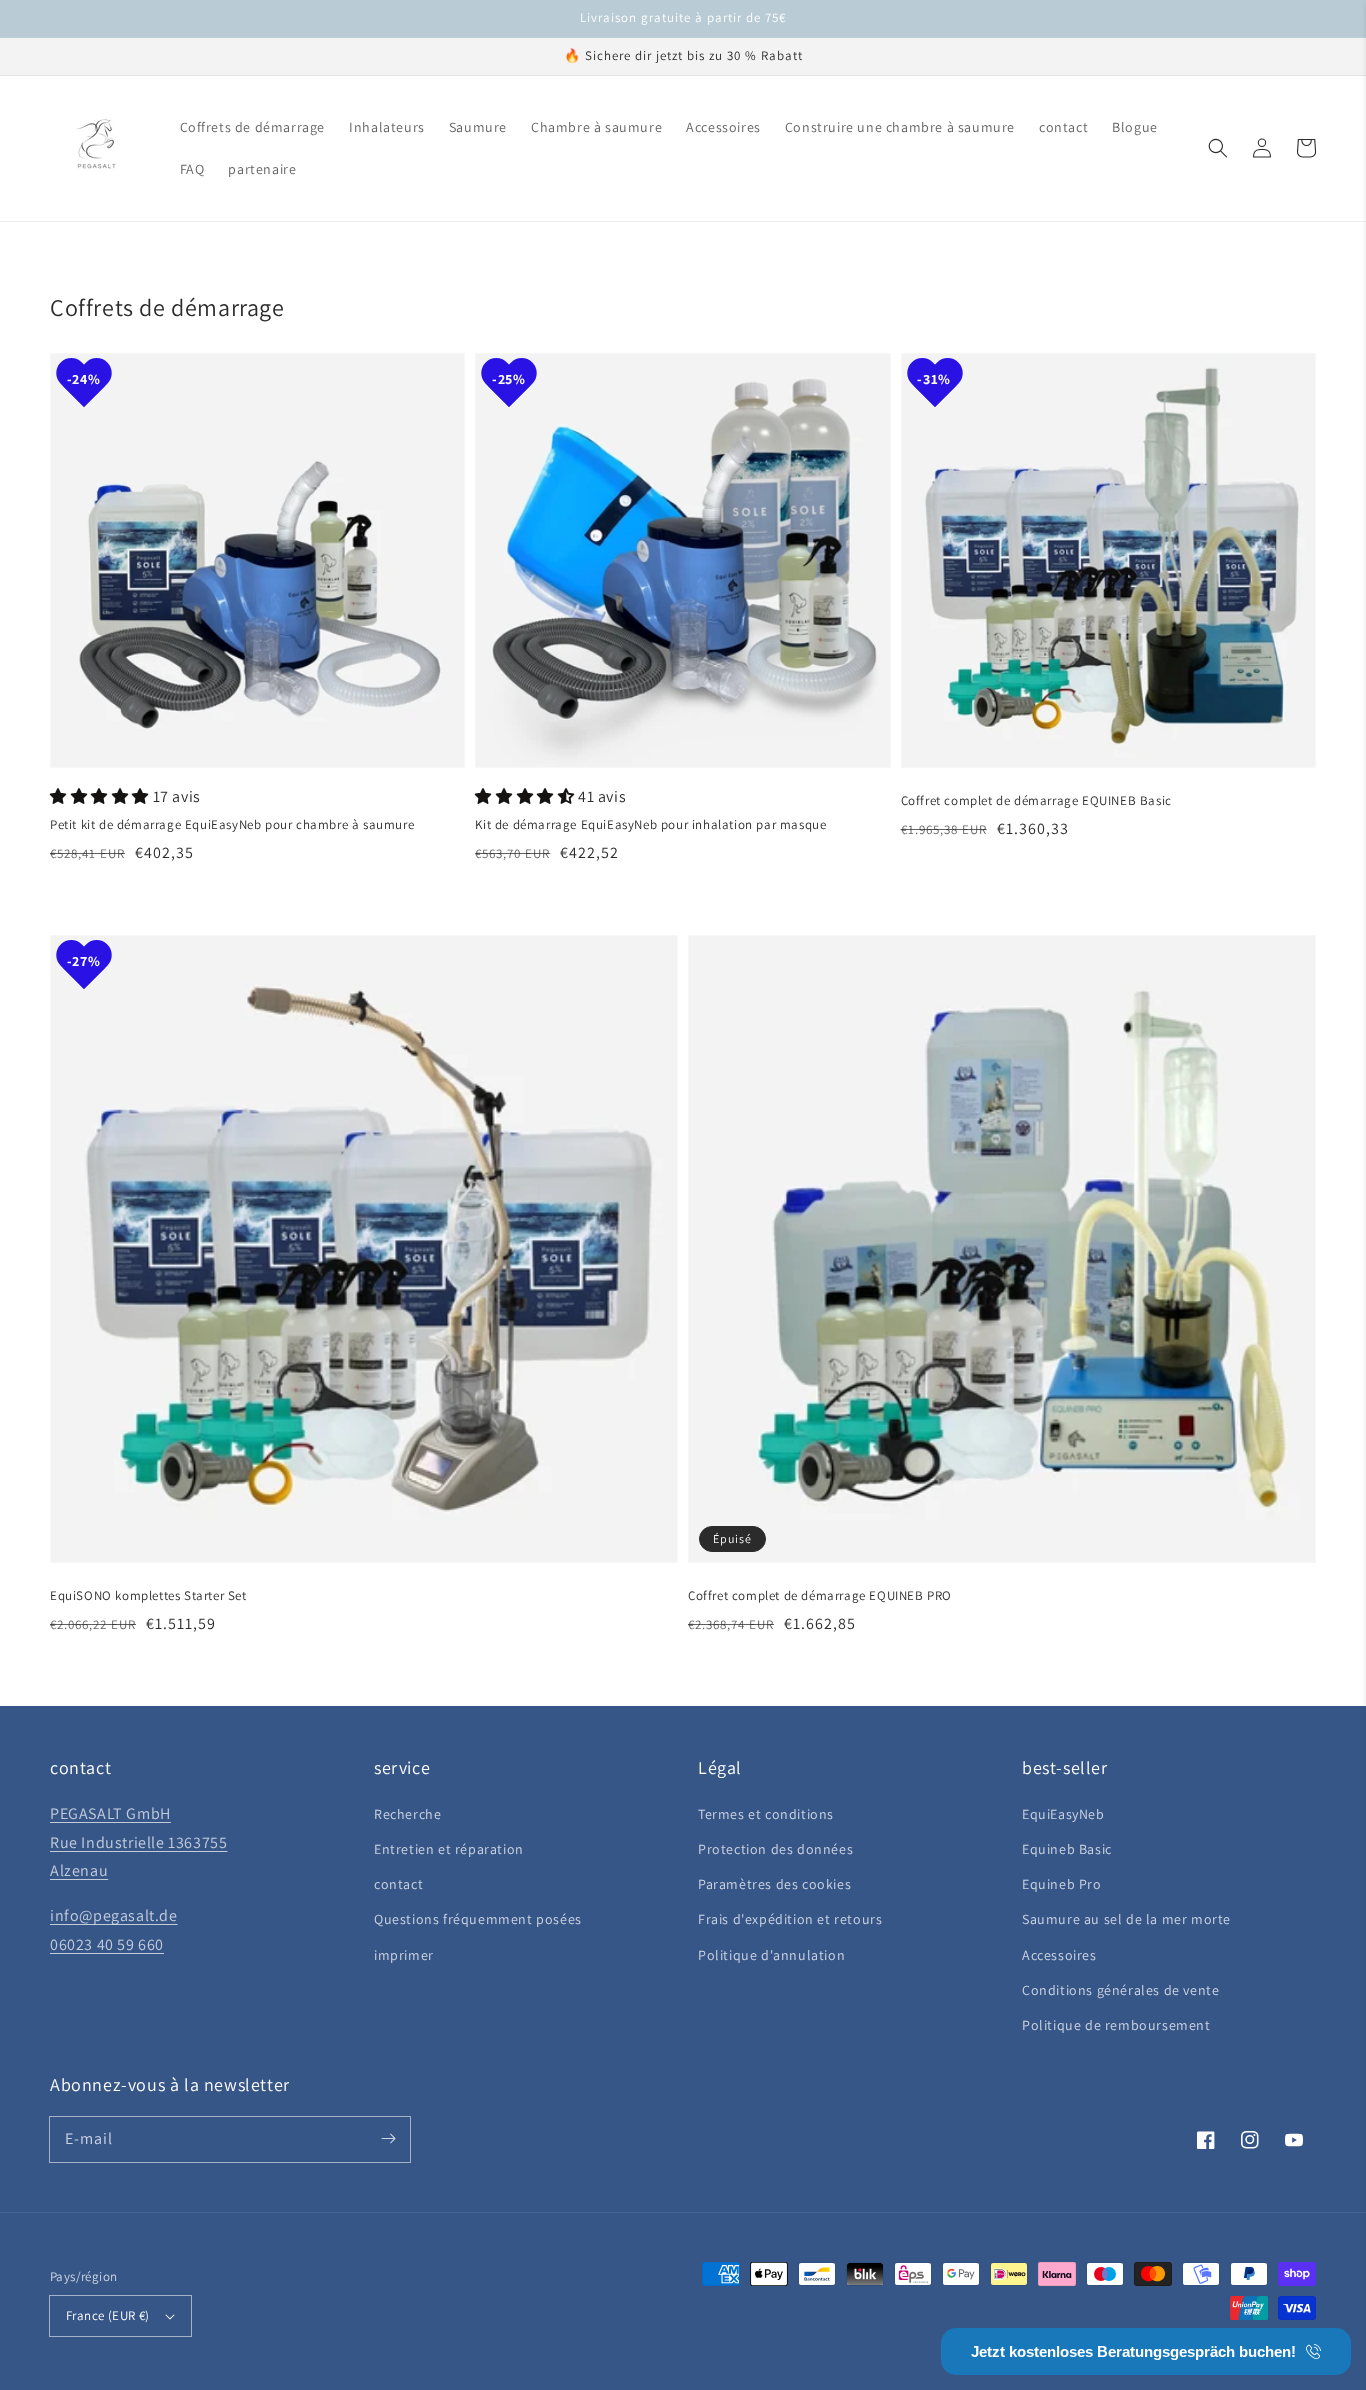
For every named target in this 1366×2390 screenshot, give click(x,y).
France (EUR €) (108, 2315)
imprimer (404, 1955)
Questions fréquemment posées (478, 1919)
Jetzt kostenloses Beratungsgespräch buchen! (1133, 2351)
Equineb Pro (1062, 1884)
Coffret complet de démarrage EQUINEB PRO (820, 1595)
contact (398, 1884)
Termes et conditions (766, 1814)
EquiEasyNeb (1063, 1814)
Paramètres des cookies (774, 1884)
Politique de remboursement (1116, 2025)
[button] (1218, 148)
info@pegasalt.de (114, 1915)
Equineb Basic (1067, 1849)
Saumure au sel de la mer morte (1126, 1919)
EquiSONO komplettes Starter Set (148, 1595)
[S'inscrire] (388, 2139)
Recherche (407, 1814)
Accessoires (1059, 1955)
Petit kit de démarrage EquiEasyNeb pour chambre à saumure (232, 824)
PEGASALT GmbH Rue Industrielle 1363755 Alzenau (138, 1842)
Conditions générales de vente (1120, 1990)
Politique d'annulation (771, 1955)
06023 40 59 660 (107, 1944)
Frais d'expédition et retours (790, 1919)
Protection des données (775, 1849)
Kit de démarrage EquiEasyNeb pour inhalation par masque (650, 824)
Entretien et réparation (449, 1849)
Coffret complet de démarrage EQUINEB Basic (1036, 800)
